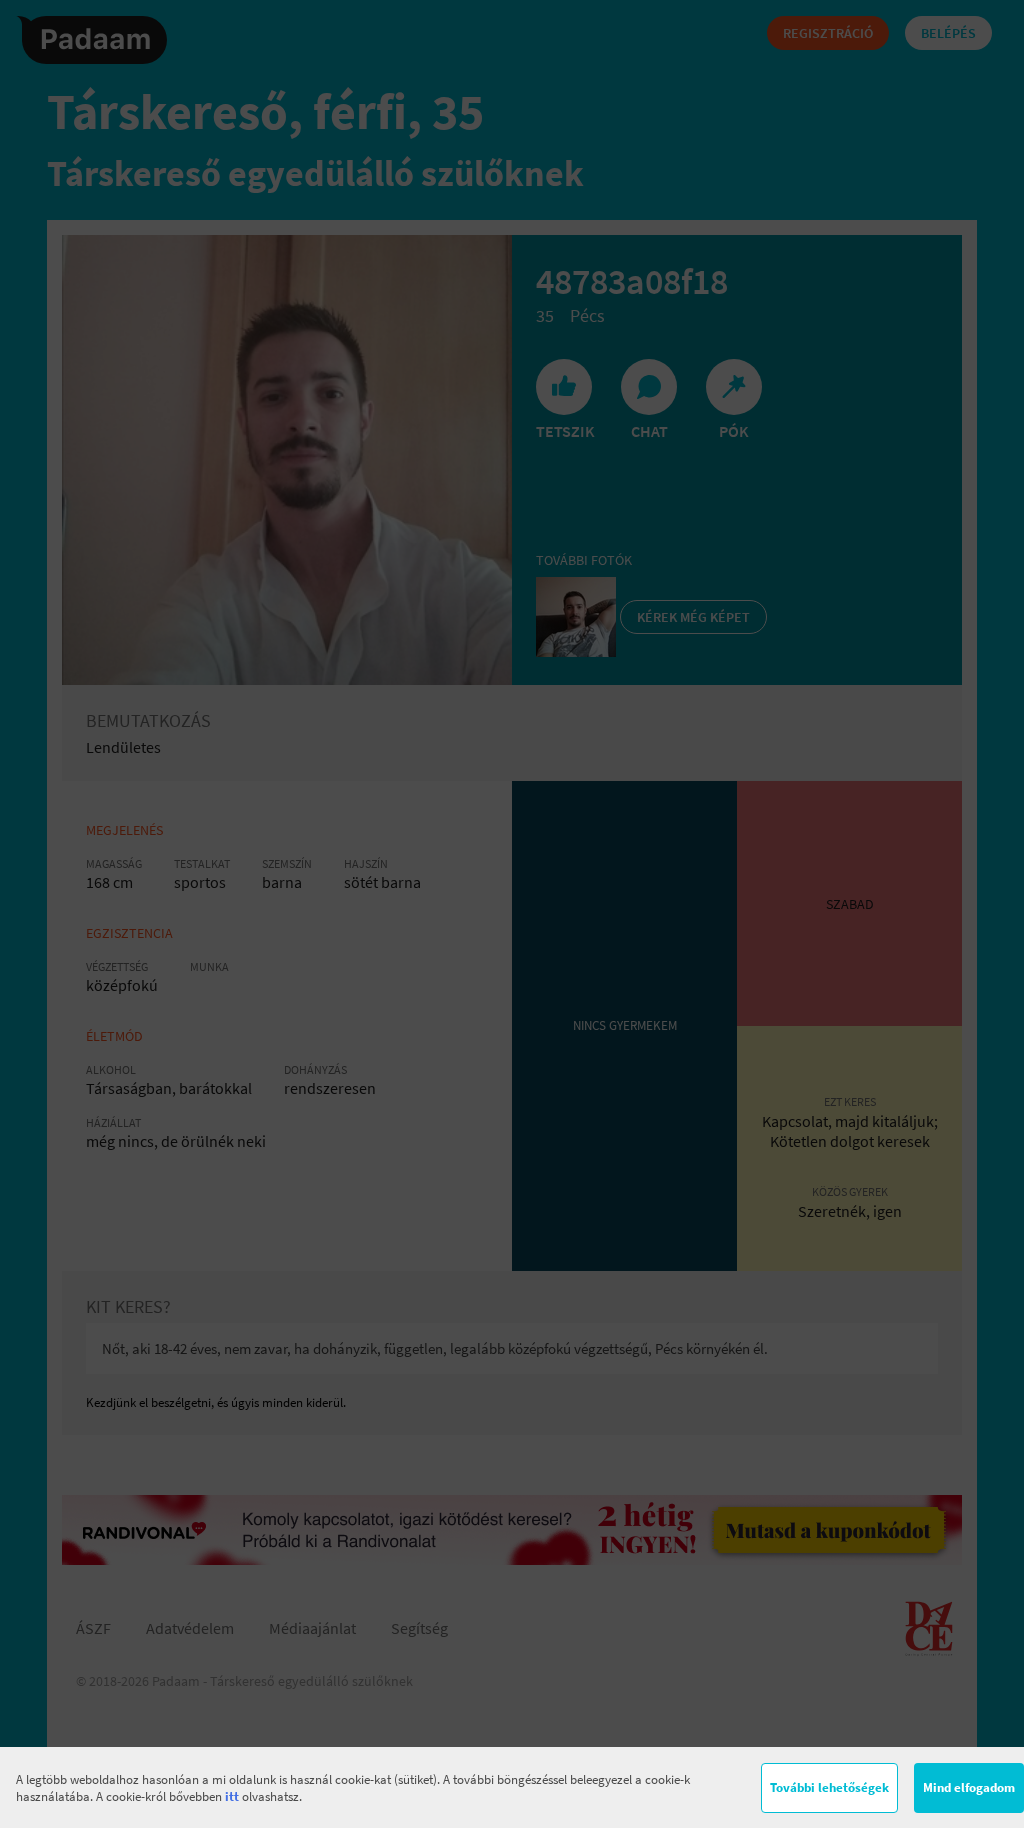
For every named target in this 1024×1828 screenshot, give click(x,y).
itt (232, 1796)
